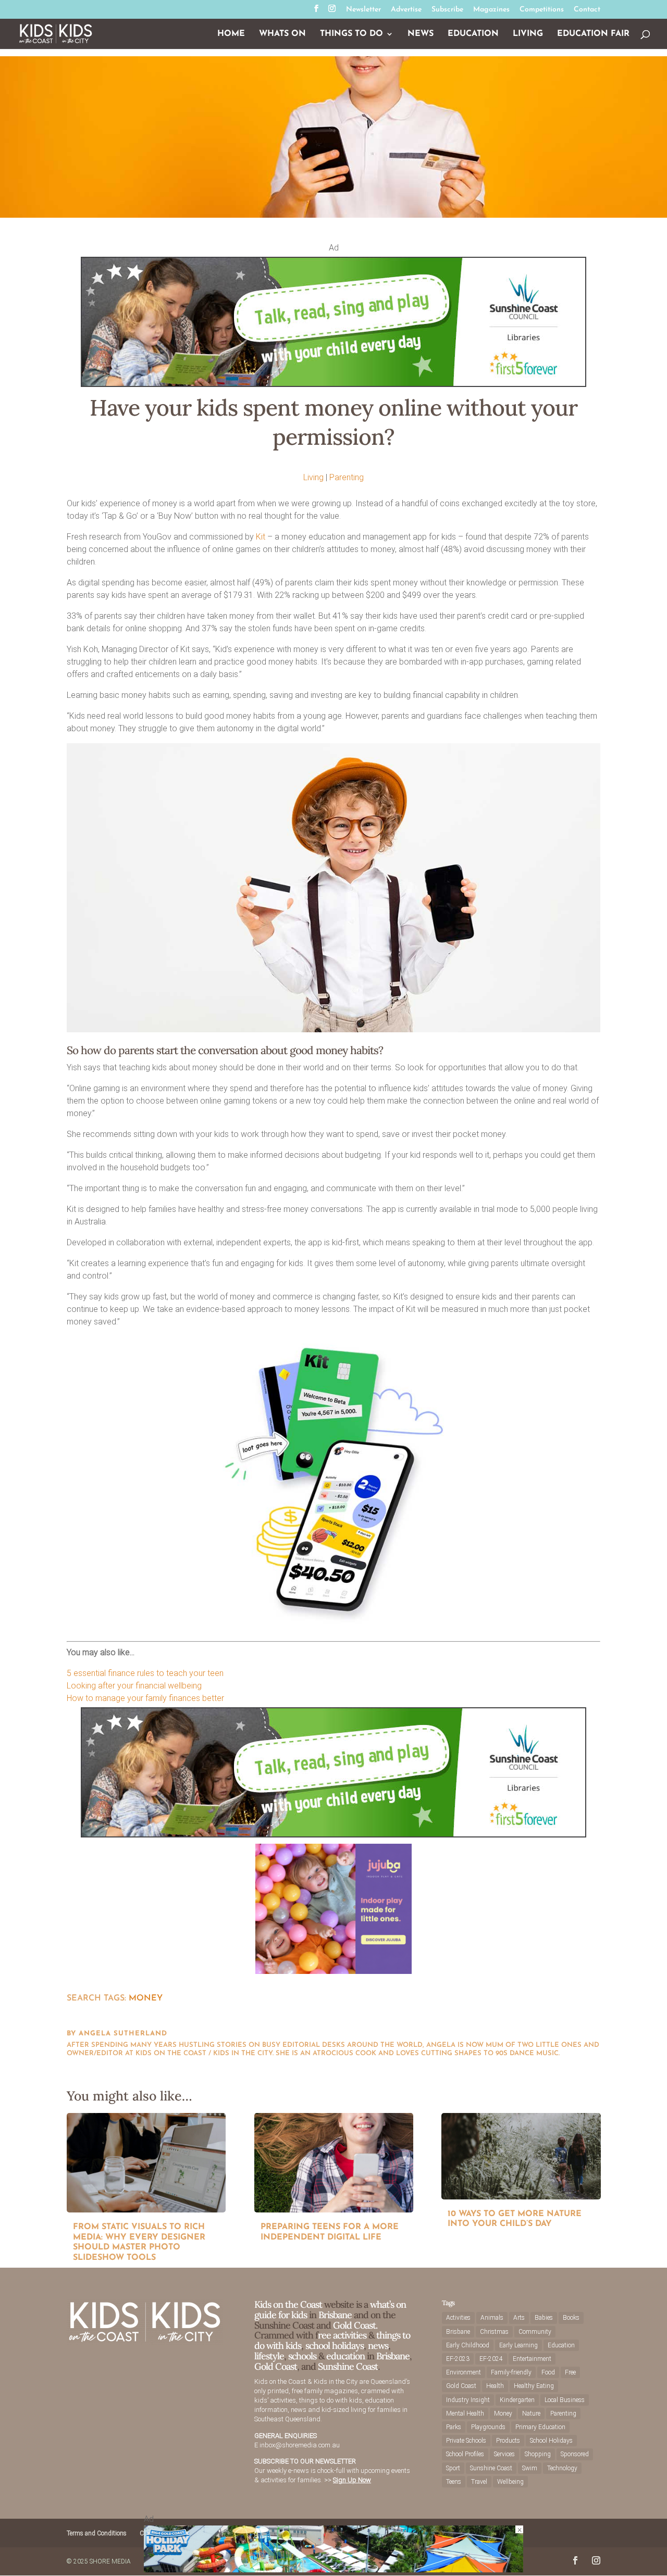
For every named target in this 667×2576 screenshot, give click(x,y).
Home (231, 34)
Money (146, 1998)
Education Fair (593, 34)
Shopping (538, 2454)
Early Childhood (468, 2345)
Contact (587, 10)
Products (508, 2441)
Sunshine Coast (348, 2366)
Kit (261, 537)
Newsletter (363, 10)
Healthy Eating (534, 2386)
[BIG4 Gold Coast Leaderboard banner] (333, 2569)
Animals (492, 2318)
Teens (454, 2482)
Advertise (406, 10)
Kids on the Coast (288, 2304)
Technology (562, 2468)
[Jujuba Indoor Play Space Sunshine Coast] (333, 1971)
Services (504, 2454)
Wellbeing (510, 2482)
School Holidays (551, 2441)
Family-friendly (511, 2372)
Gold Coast (276, 2366)
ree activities (342, 2335)
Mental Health (465, 2414)
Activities (458, 2318)
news (378, 2346)
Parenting (347, 477)
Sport (453, 2468)
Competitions (542, 10)
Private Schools (466, 2441)
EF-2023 (458, 2359)
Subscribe (447, 10)
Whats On (282, 34)
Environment (464, 2372)
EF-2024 (491, 2359)
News (421, 34)
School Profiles (465, 2454)
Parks (454, 2427)
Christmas (494, 2332)
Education (473, 34)
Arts (519, 2318)
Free (570, 2372)
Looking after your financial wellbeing (134, 1686)
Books (571, 2318)
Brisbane (335, 2315)
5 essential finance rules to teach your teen (145, 1673)
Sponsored (575, 2454)
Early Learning (518, 2345)
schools (302, 2356)
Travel (479, 2482)
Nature (531, 2414)
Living (528, 34)
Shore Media (110, 2561)
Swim (530, 2468)
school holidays (335, 2346)
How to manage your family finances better (145, 1698)
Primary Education (540, 2427)
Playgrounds (488, 2427)
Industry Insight (468, 2400)
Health (495, 2386)
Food (548, 2372)
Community (535, 2332)
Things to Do (351, 34)
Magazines (491, 10)
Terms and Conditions (97, 2533)
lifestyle (269, 2356)
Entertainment (532, 2359)
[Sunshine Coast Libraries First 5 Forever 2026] (333, 384)
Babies (544, 2318)
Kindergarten (517, 2400)
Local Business (565, 2400)
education (347, 2356)
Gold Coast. (354, 2325)
